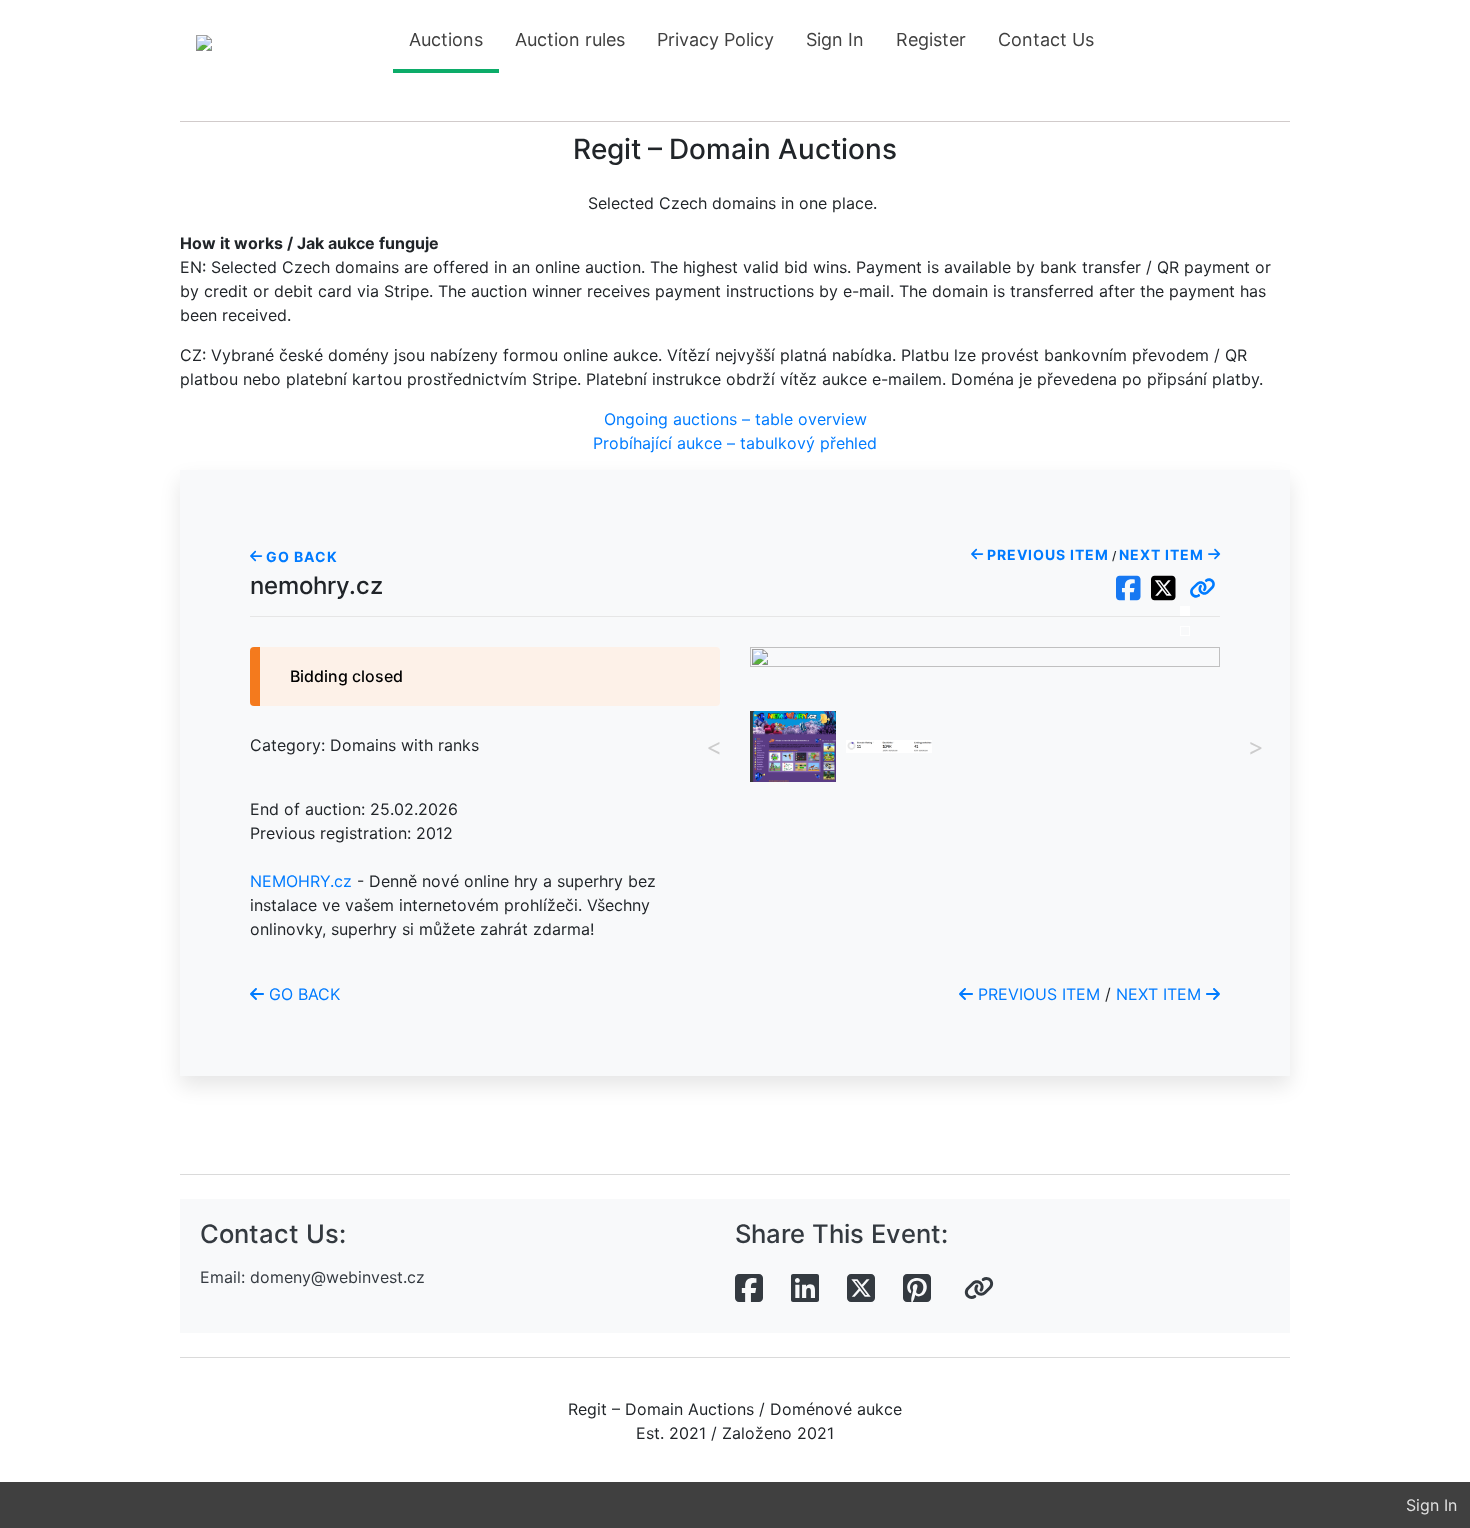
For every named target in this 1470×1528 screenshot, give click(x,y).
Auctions (446, 39)
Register (931, 39)
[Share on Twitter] (861, 1289)
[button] (1202, 589)
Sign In (835, 39)
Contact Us (1046, 39)
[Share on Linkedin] (805, 1289)
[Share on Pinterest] (917, 1289)
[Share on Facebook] (749, 1289)
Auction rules (570, 39)
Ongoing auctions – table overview (735, 419)
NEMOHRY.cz (301, 881)
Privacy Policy (715, 39)
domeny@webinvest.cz (337, 1277)
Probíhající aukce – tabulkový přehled (735, 443)
